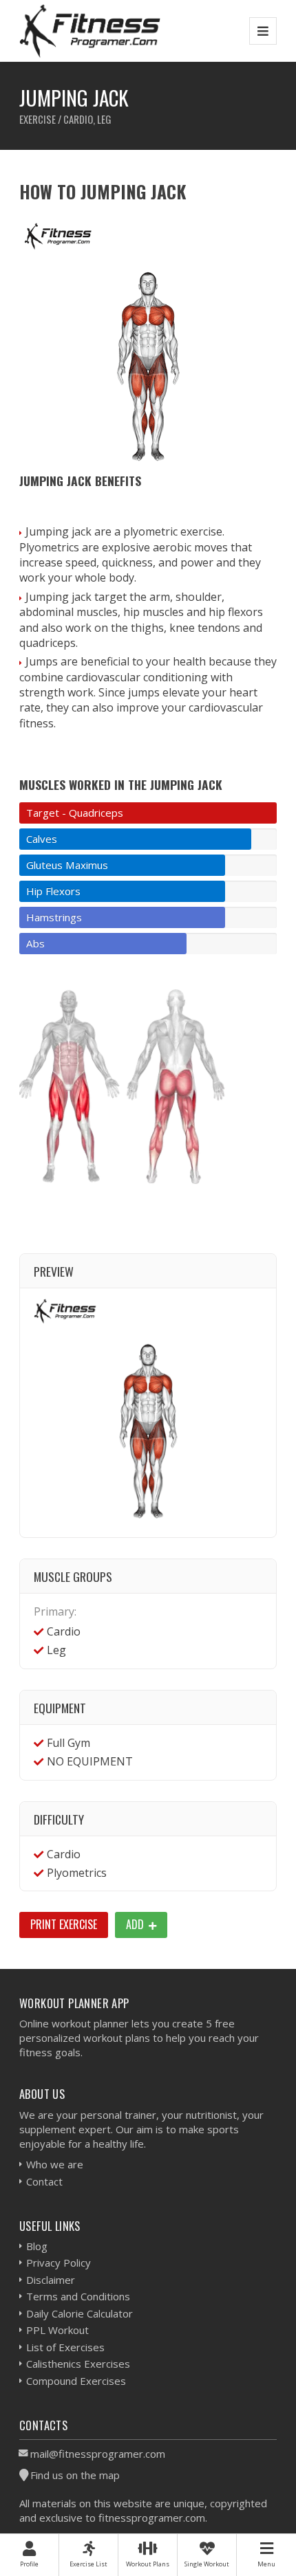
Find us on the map (75, 2475)
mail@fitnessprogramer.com (98, 2454)
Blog (37, 2246)
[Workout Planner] (90, 31)
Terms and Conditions (78, 2296)
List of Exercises (65, 2347)
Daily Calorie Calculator (80, 2313)
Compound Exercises (76, 2381)
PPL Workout (57, 2330)
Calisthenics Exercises (78, 2364)
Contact (44, 2181)
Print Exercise (64, 1924)
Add (136, 1924)
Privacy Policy (59, 2263)
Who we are (55, 2164)
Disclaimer (51, 2280)
